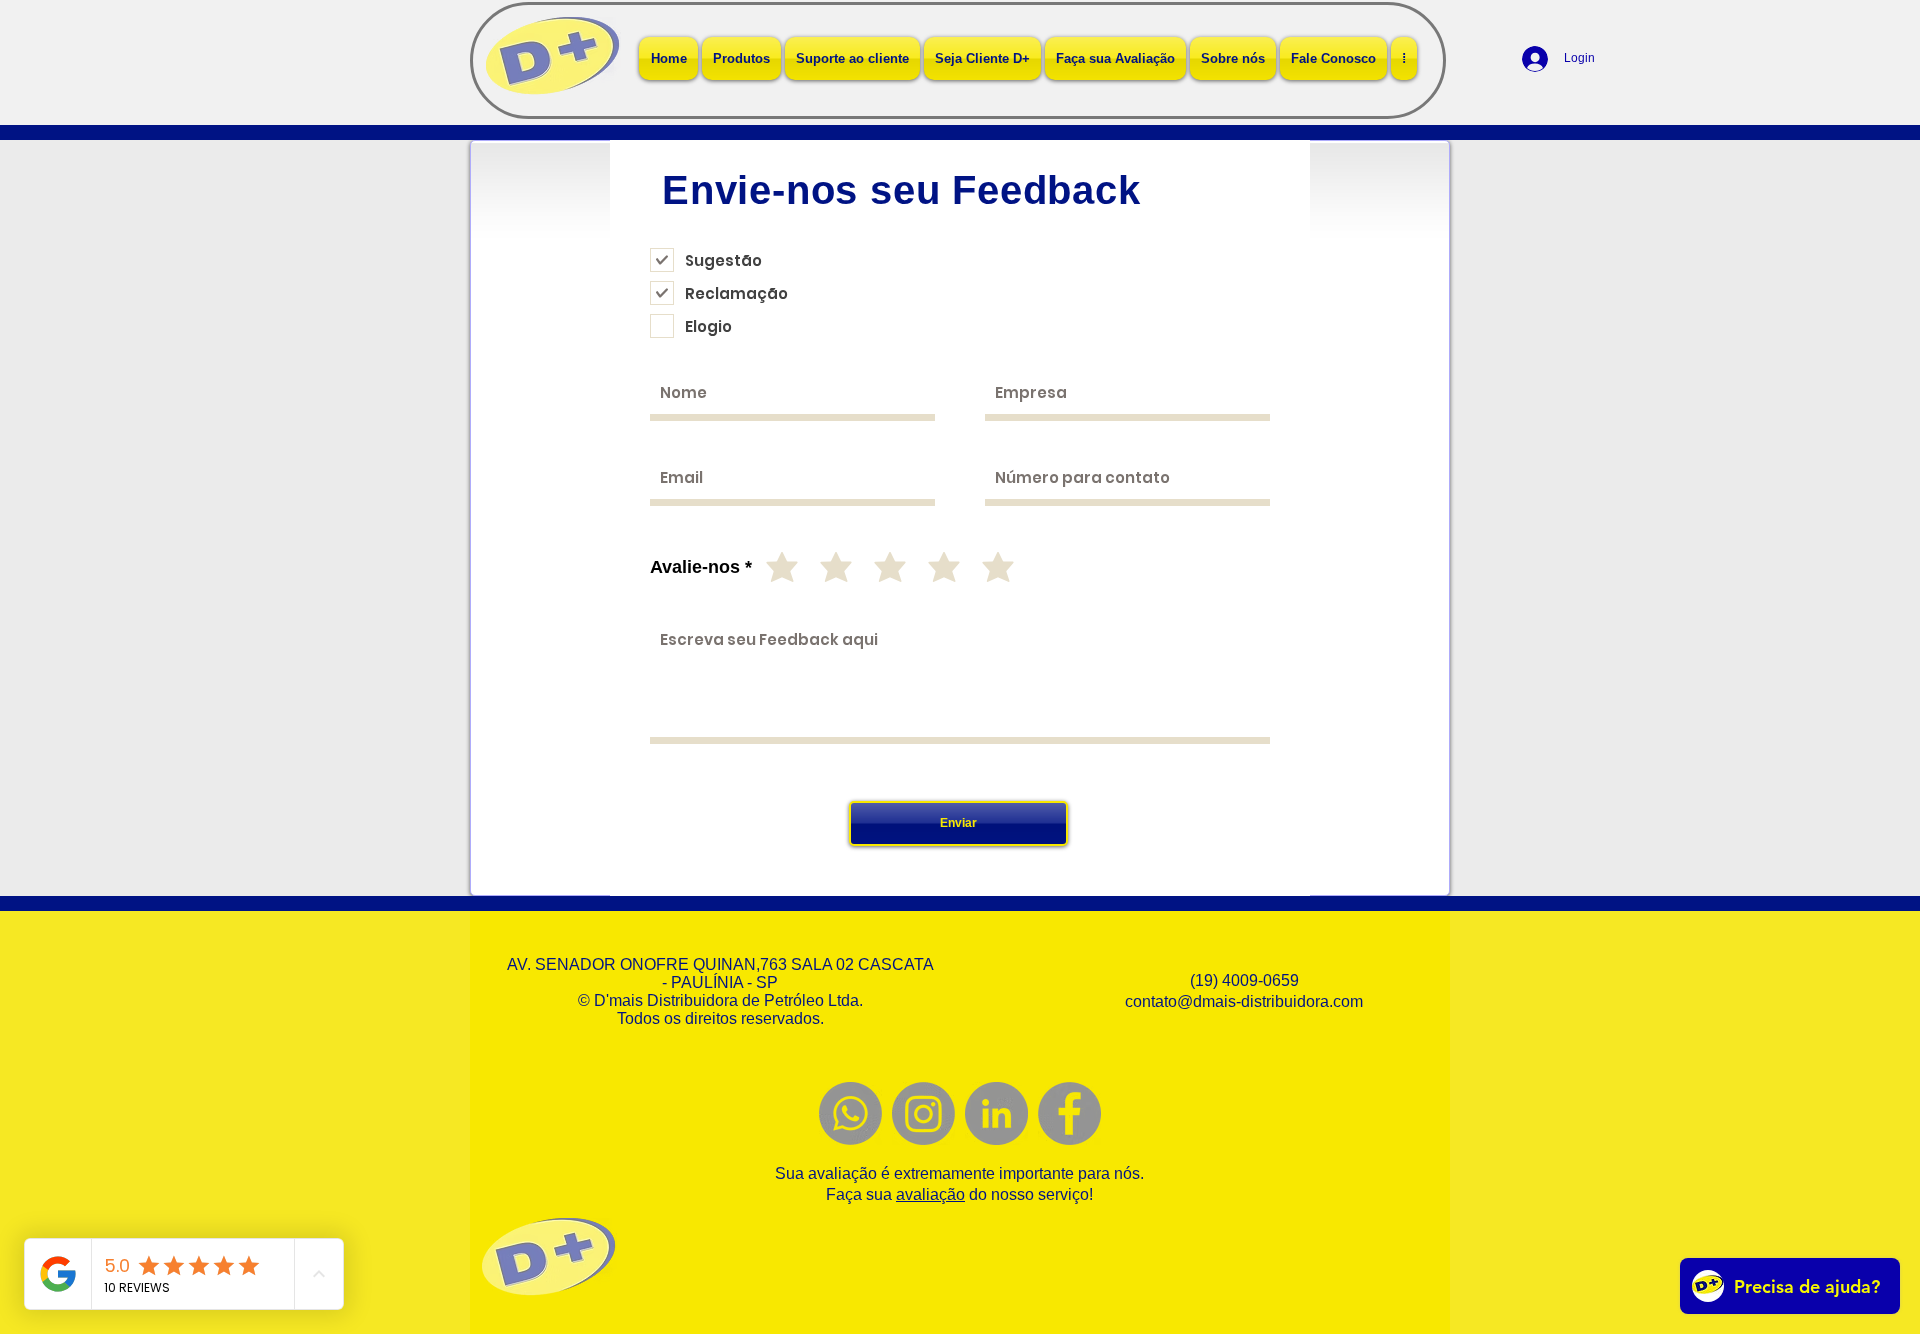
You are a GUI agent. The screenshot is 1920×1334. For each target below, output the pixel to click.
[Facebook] (1069, 1113)
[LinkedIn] (996, 1113)
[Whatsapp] (850, 1113)
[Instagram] (923, 1113)
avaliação (930, 1194)
